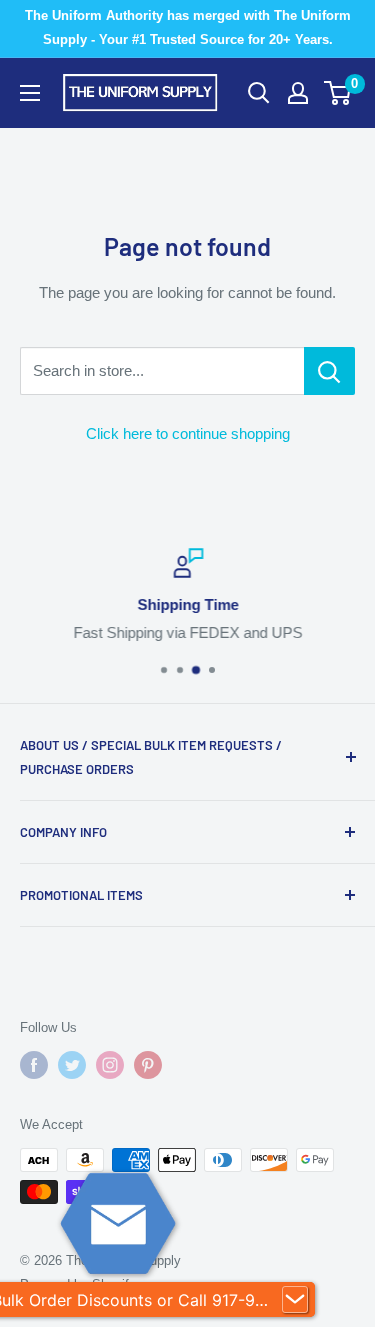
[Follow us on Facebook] (34, 1065)
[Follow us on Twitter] (72, 1065)
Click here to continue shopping (188, 433)
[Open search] (259, 93)
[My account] (298, 93)
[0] (338, 93)
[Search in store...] (329, 371)
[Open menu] (30, 93)
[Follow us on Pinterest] (148, 1065)
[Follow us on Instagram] (110, 1065)
